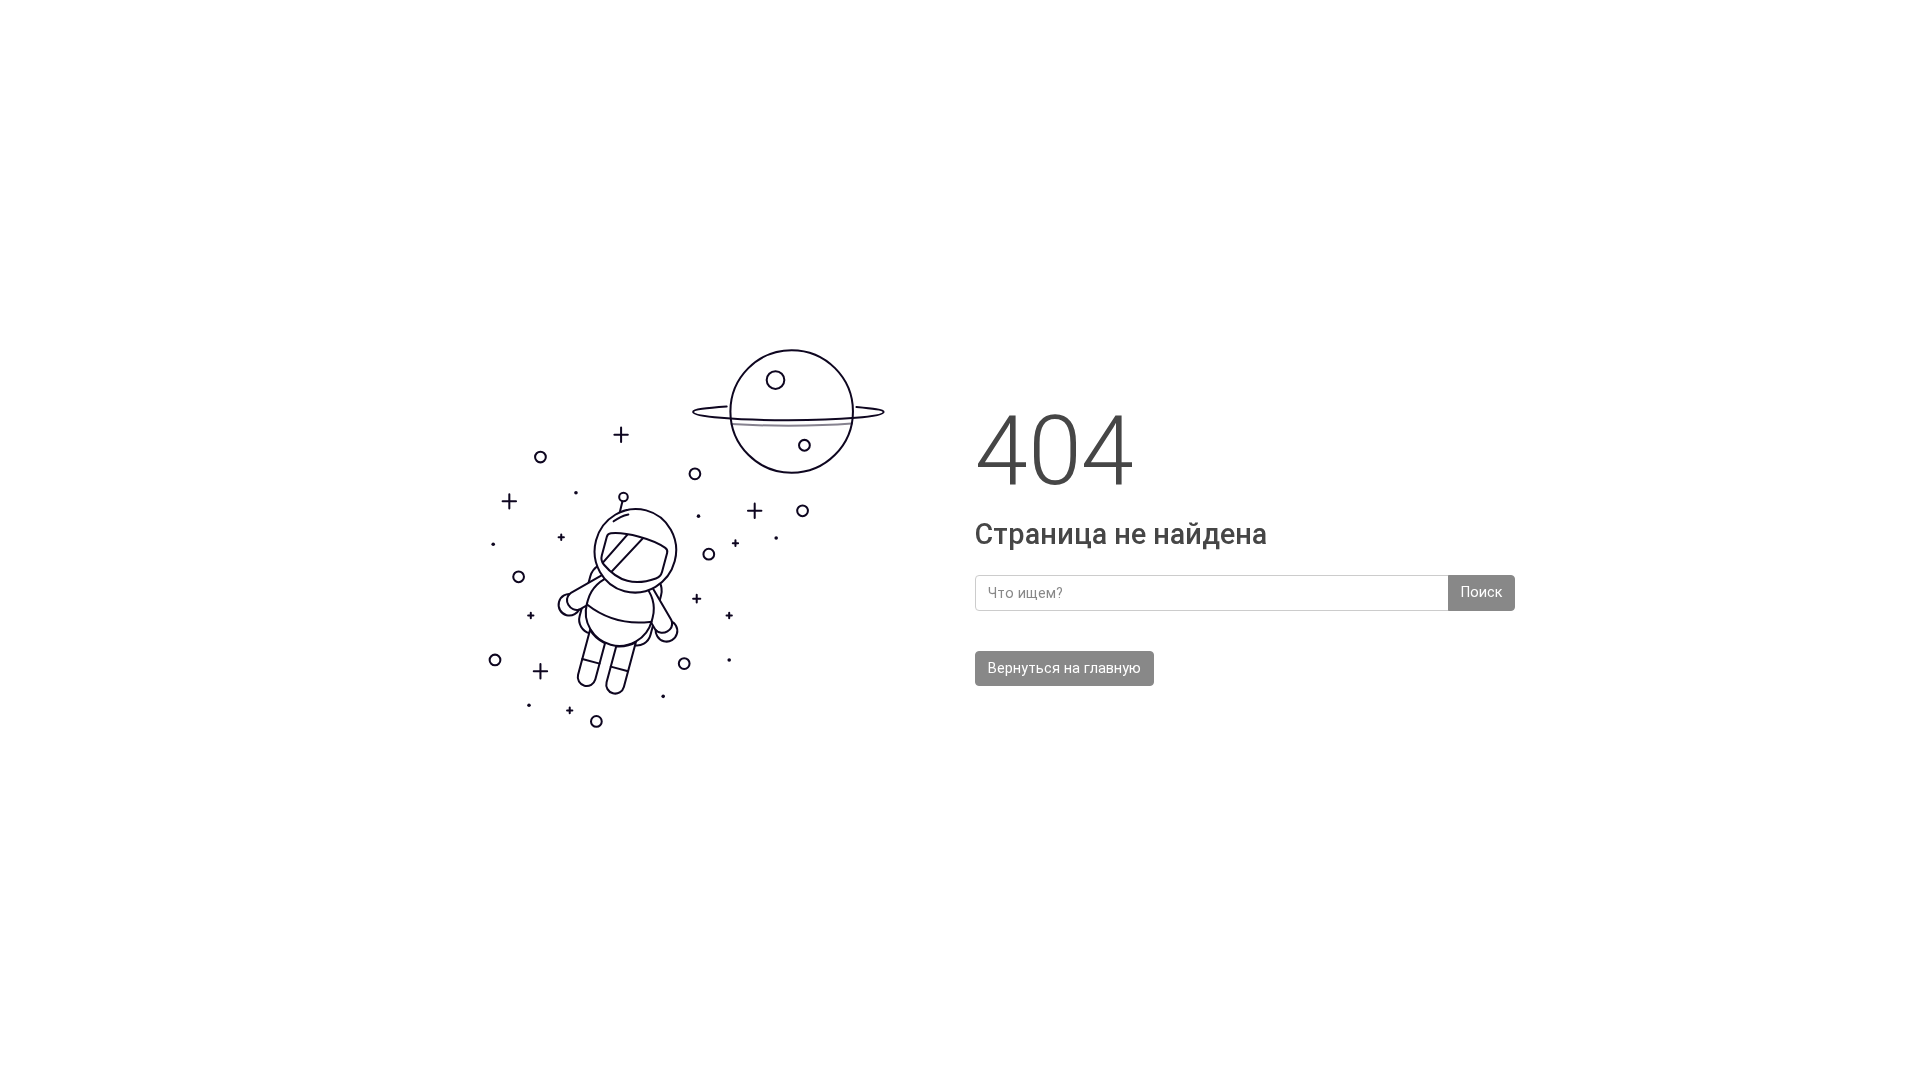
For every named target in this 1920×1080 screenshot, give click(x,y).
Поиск (1481, 592)
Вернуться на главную (1064, 668)
